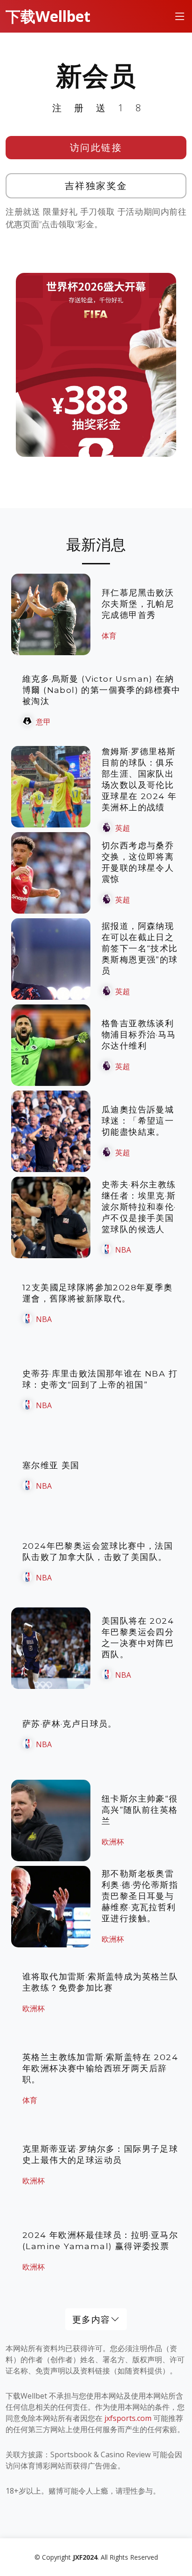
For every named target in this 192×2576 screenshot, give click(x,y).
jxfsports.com (128, 2418)
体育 (109, 636)
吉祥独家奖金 (96, 186)
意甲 (43, 722)
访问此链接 (96, 147)
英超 (123, 828)
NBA (123, 1250)
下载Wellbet (48, 16)
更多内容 (91, 2319)
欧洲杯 (113, 1842)
